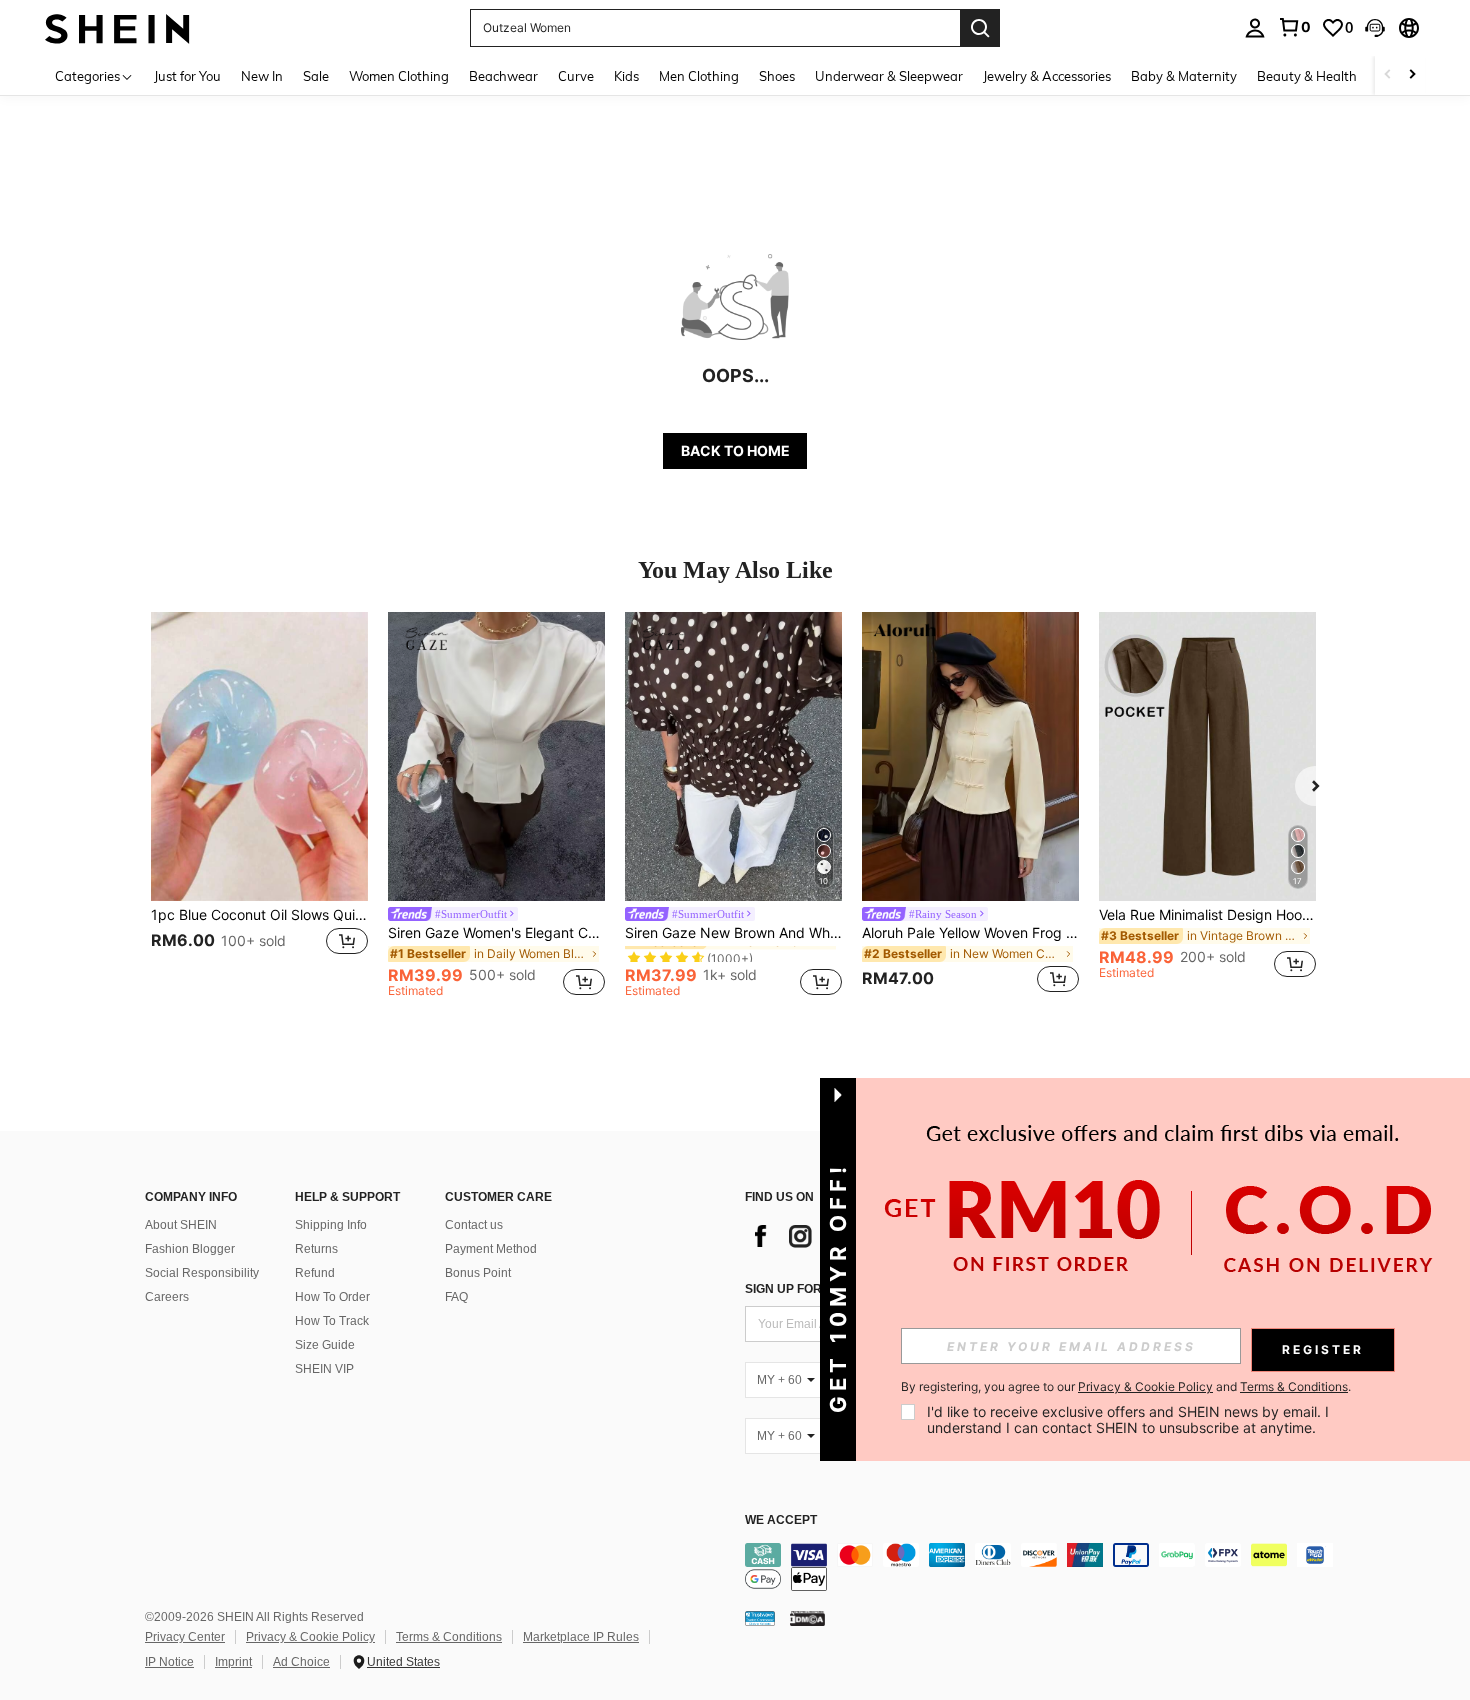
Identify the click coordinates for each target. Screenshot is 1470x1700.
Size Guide (325, 1345)
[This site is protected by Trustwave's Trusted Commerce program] (760, 1618)
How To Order (332, 1297)
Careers (167, 1297)
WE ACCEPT (781, 1520)
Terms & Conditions (449, 1637)
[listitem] (259, 805)
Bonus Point (478, 1273)
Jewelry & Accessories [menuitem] (1047, 76)
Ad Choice (301, 1662)
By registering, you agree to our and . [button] (1126, 1387)
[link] (1294, 27)
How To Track (332, 1321)
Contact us (474, 1225)
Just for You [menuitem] (187, 76)
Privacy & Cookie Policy (310, 1637)
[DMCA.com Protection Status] (807, 1618)
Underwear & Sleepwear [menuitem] (889, 76)
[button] (1375, 28)
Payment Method (491, 1249)
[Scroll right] (1412, 75)
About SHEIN (181, 1225)
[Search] (980, 28)
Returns (316, 1249)
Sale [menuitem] (316, 76)
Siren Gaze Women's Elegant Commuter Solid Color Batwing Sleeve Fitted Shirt (496, 933)
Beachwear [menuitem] (503, 76)
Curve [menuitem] (576, 76)
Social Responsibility (202, 1273)
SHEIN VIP (324, 1369)
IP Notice (169, 1662)
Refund (315, 1273)
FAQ (456, 1297)
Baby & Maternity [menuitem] (1184, 76)
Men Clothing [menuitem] (699, 76)
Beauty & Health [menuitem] (1307, 76)
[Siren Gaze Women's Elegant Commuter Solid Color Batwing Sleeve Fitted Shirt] (496, 756)
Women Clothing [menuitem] (399, 76)
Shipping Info (331, 1225)
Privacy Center (185, 1637)
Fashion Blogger (190, 1249)
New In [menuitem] (262, 76)
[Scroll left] (1388, 75)
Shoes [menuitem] (777, 76)
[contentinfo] (1045, 1567)
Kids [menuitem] (626, 76)
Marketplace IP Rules (581, 1637)
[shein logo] (117, 27)
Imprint (233, 1662)
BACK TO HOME (735, 450)
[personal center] (1255, 28)
